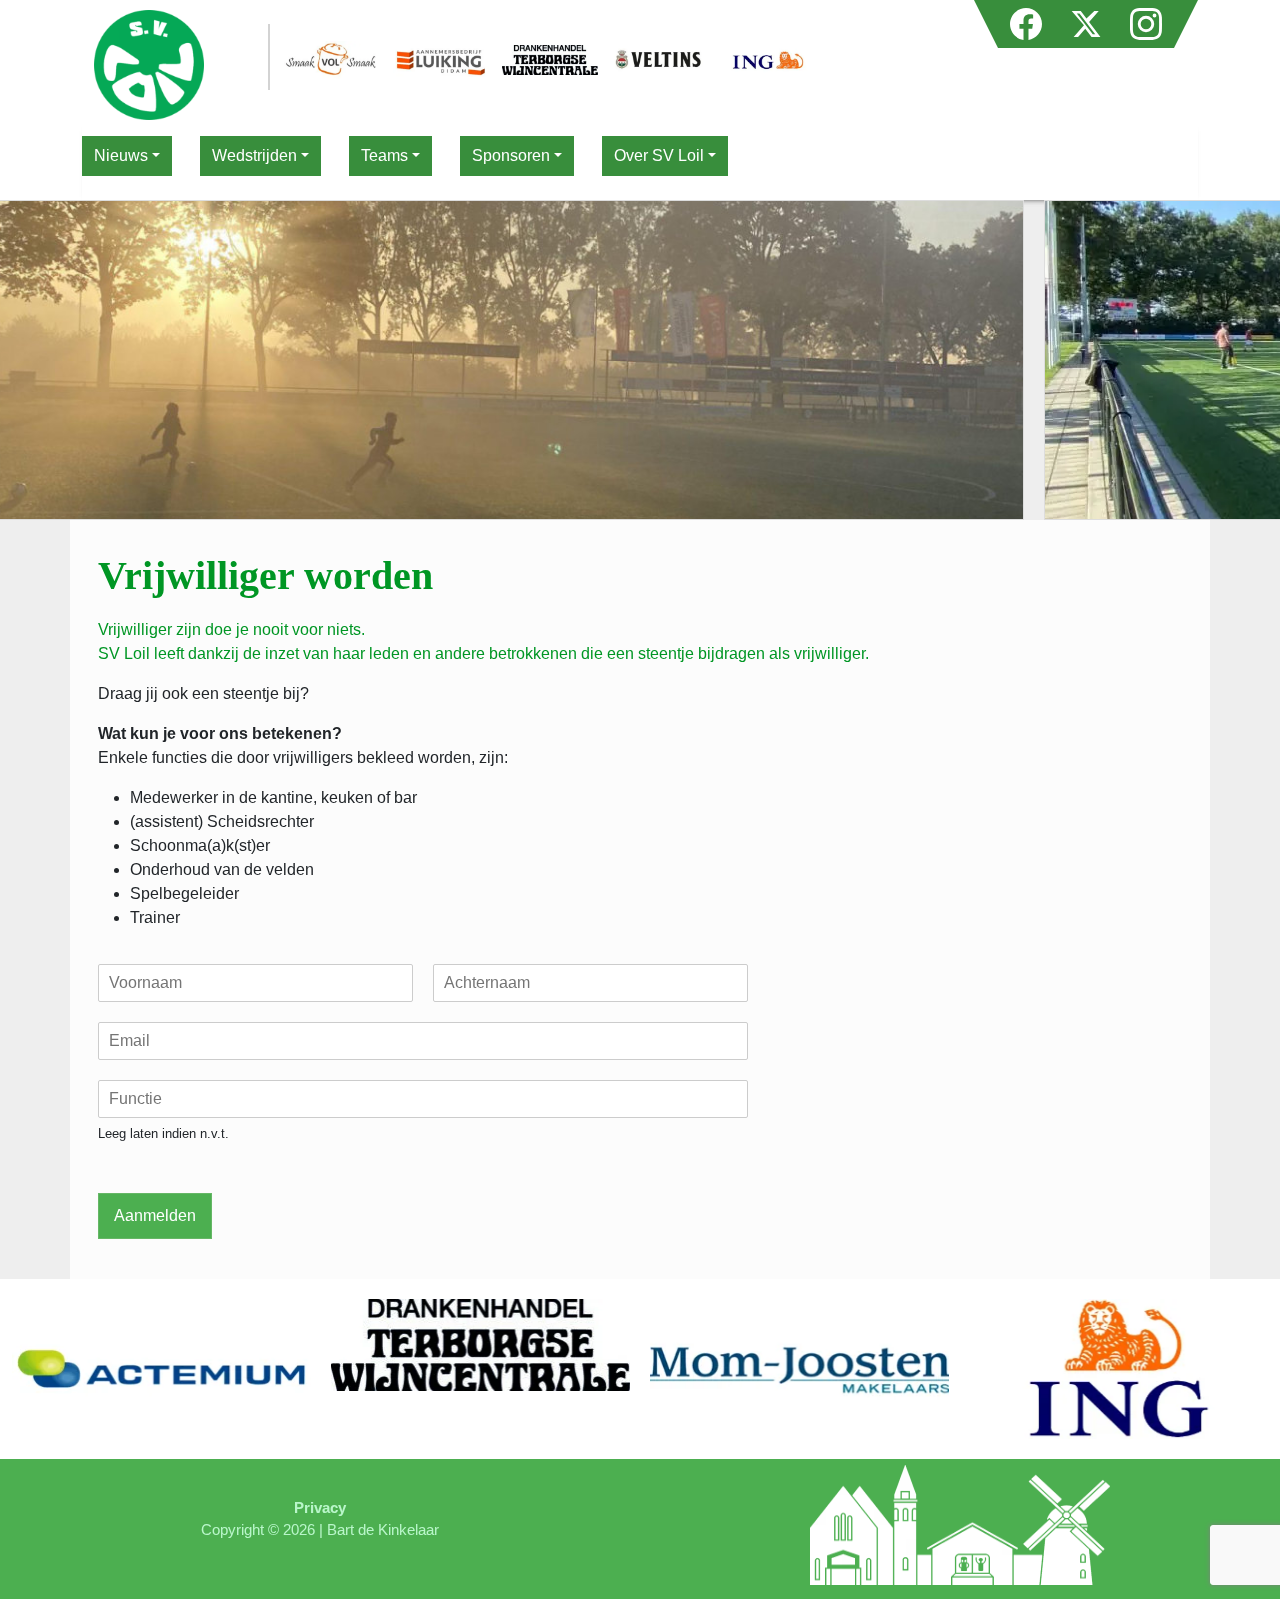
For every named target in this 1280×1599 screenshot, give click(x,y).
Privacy (320, 1507)
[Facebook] (1028, 18)
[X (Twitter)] (1088, 18)
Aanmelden (155, 1215)
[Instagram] (1146, 18)
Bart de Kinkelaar (383, 1529)
